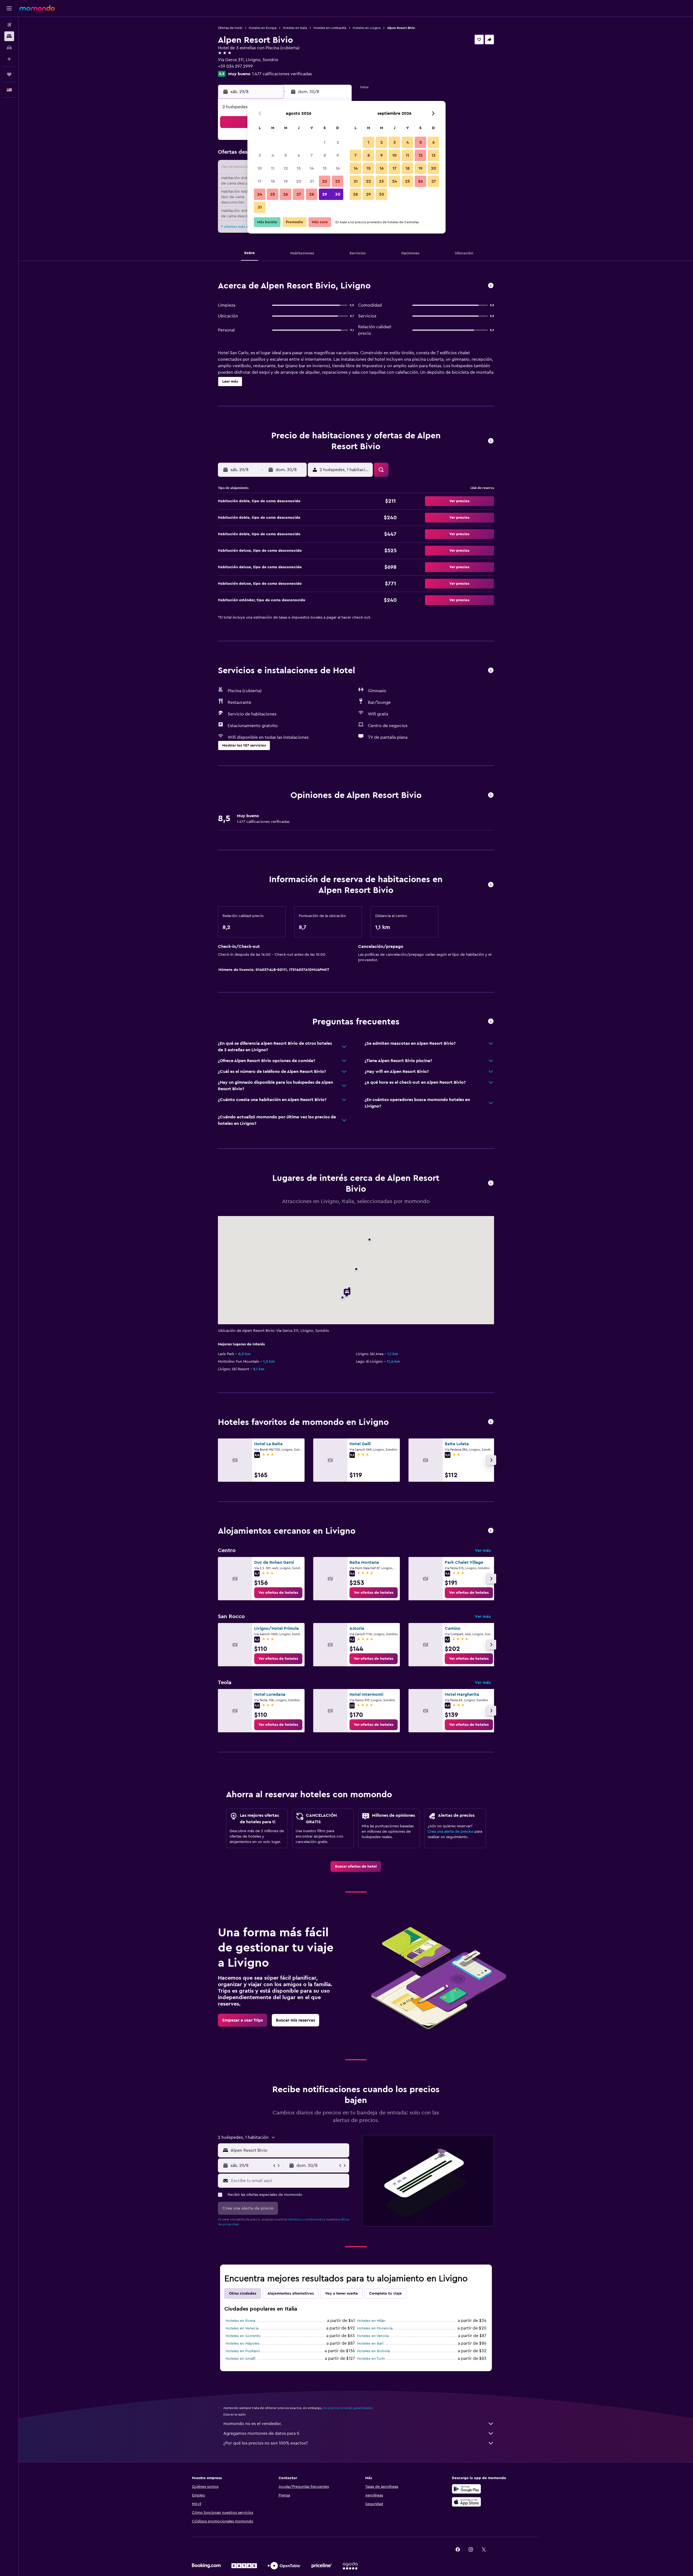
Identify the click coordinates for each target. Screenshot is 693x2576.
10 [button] (260, 168)
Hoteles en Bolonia (373, 2351)
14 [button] (312, 168)
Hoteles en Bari (370, 2344)
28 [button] (312, 194)
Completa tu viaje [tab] (385, 2294)
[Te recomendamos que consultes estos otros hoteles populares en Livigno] (491, 1422)
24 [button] (260, 194)
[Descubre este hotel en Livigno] (491, 286)
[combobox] (289, 2150)
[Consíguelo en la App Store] (466, 2502)
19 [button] (286, 181)
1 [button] (325, 142)
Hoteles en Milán (371, 2321)
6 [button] (299, 155)
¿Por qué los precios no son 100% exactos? (266, 2443)
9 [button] (338, 155)
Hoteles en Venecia (242, 2328)
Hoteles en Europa (263, 28)
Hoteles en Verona (373, 2336)
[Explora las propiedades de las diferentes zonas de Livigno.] (491, 1531)
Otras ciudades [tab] (243, 2294)
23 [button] (338, 181)
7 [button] (312, 155)
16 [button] (338, 168)
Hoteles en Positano (243, 2351)
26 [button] (286, 194)
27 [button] (299, 194)
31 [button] (260, 207)
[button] (9, 8)
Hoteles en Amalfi (241, 2359)
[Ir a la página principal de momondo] (37, 8)
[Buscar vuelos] (9, 25)
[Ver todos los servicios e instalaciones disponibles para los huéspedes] (491, 671)
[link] (278, 1593)
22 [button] (325, 181)
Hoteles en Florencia (375, 2328)
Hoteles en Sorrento (243, 2336)
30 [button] (338, 194)
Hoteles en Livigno (367, 28)
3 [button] (260, 155)
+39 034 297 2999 (235, 66)
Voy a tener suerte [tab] (341, 2294)
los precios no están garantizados (348, 2408)
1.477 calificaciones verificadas (282, 74)
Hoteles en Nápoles (242, 2344)
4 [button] (273, 155)
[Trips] (9, 74)
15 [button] (325, 168)
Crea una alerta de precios (451, 1832)
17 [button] (260, 181)
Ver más (483, 1550)
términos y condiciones (305, 2219)
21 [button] (312, 181)
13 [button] (299, 168)
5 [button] (286, 155)
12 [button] (286, 168)
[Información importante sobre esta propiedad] (491, 885)
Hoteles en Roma (240, 2321)
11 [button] (273, 168)
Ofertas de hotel (230, 28)
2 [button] (338, 142)
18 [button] (273, 181)
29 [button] (325, 194)
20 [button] (299, 181)
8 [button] (325, 155)
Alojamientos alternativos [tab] (291, 2294)
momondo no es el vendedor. (253, 2424)
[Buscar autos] (9, 48)
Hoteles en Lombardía (330, 28)
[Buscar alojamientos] (9, 36)
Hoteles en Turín (371, 2359)
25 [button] (273, 194)
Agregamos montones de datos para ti (261, 2433)
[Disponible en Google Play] (466, 2489)
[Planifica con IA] (9, 59)
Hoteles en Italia (295, 28)
